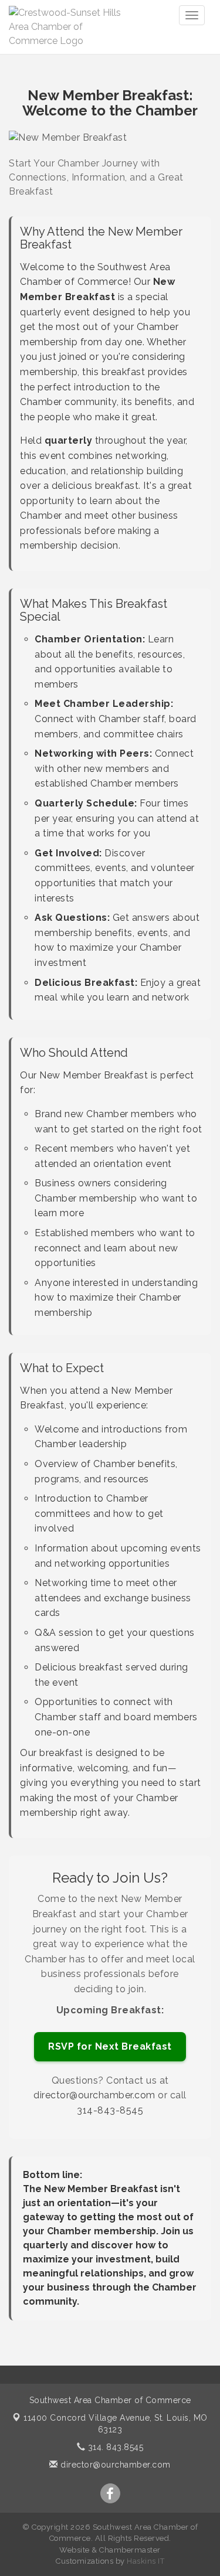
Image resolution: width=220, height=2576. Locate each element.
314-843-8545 (110, 2110)
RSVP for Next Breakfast (110, 2046)
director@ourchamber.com (94, 2095)
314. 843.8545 (114, 2447)
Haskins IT (145, 2561)
